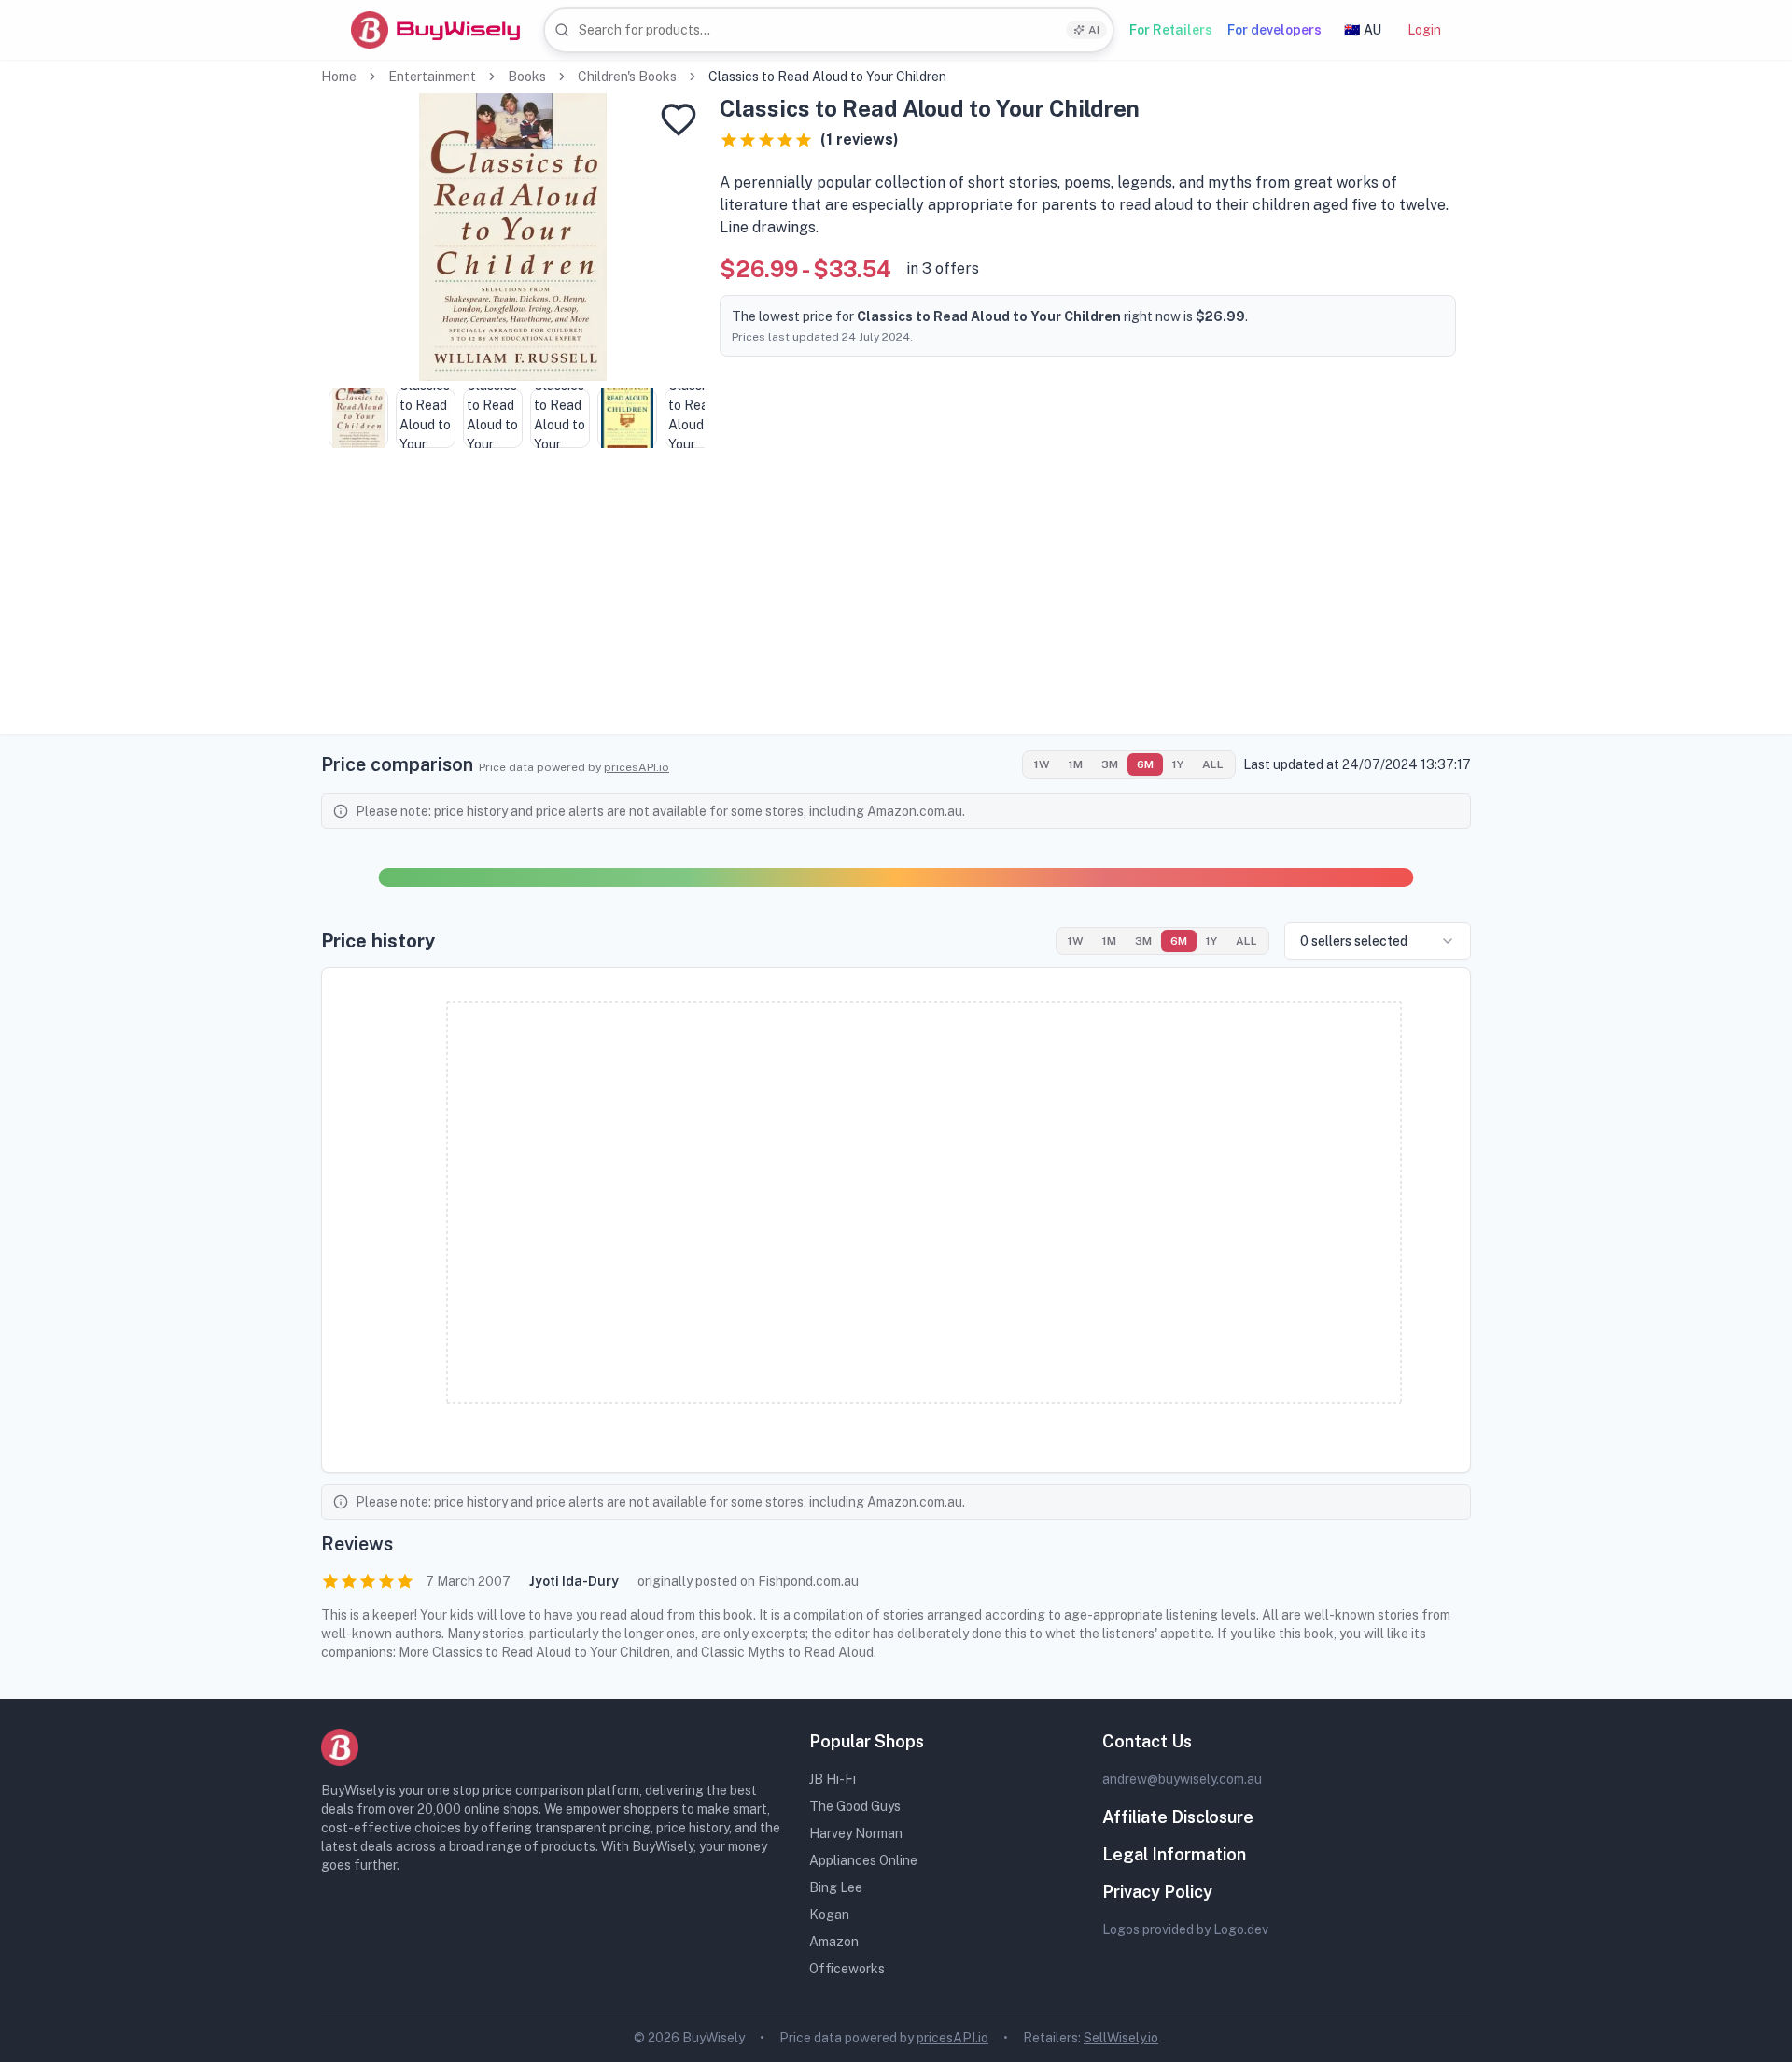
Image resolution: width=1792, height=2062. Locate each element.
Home (339, 77)
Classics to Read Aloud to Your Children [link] (827, 77)
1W (1042, 764)
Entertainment (432, 77)
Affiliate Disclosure (1178, 1817)
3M (1110, 764)
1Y (1178, 764)
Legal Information (1174, 1854)
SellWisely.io (1121, 2038)
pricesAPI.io (637, 767)
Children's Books (627, 77)
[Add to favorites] (679, 119)
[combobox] (829, 30)
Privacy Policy (1157, 1892)
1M (1076, 764)
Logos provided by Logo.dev (1185, 1929)
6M (1145, 764)
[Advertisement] (896, 603)
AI (1094, 30)
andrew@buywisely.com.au (1182, 1779)
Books (527, 77)
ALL (1213, 764)
